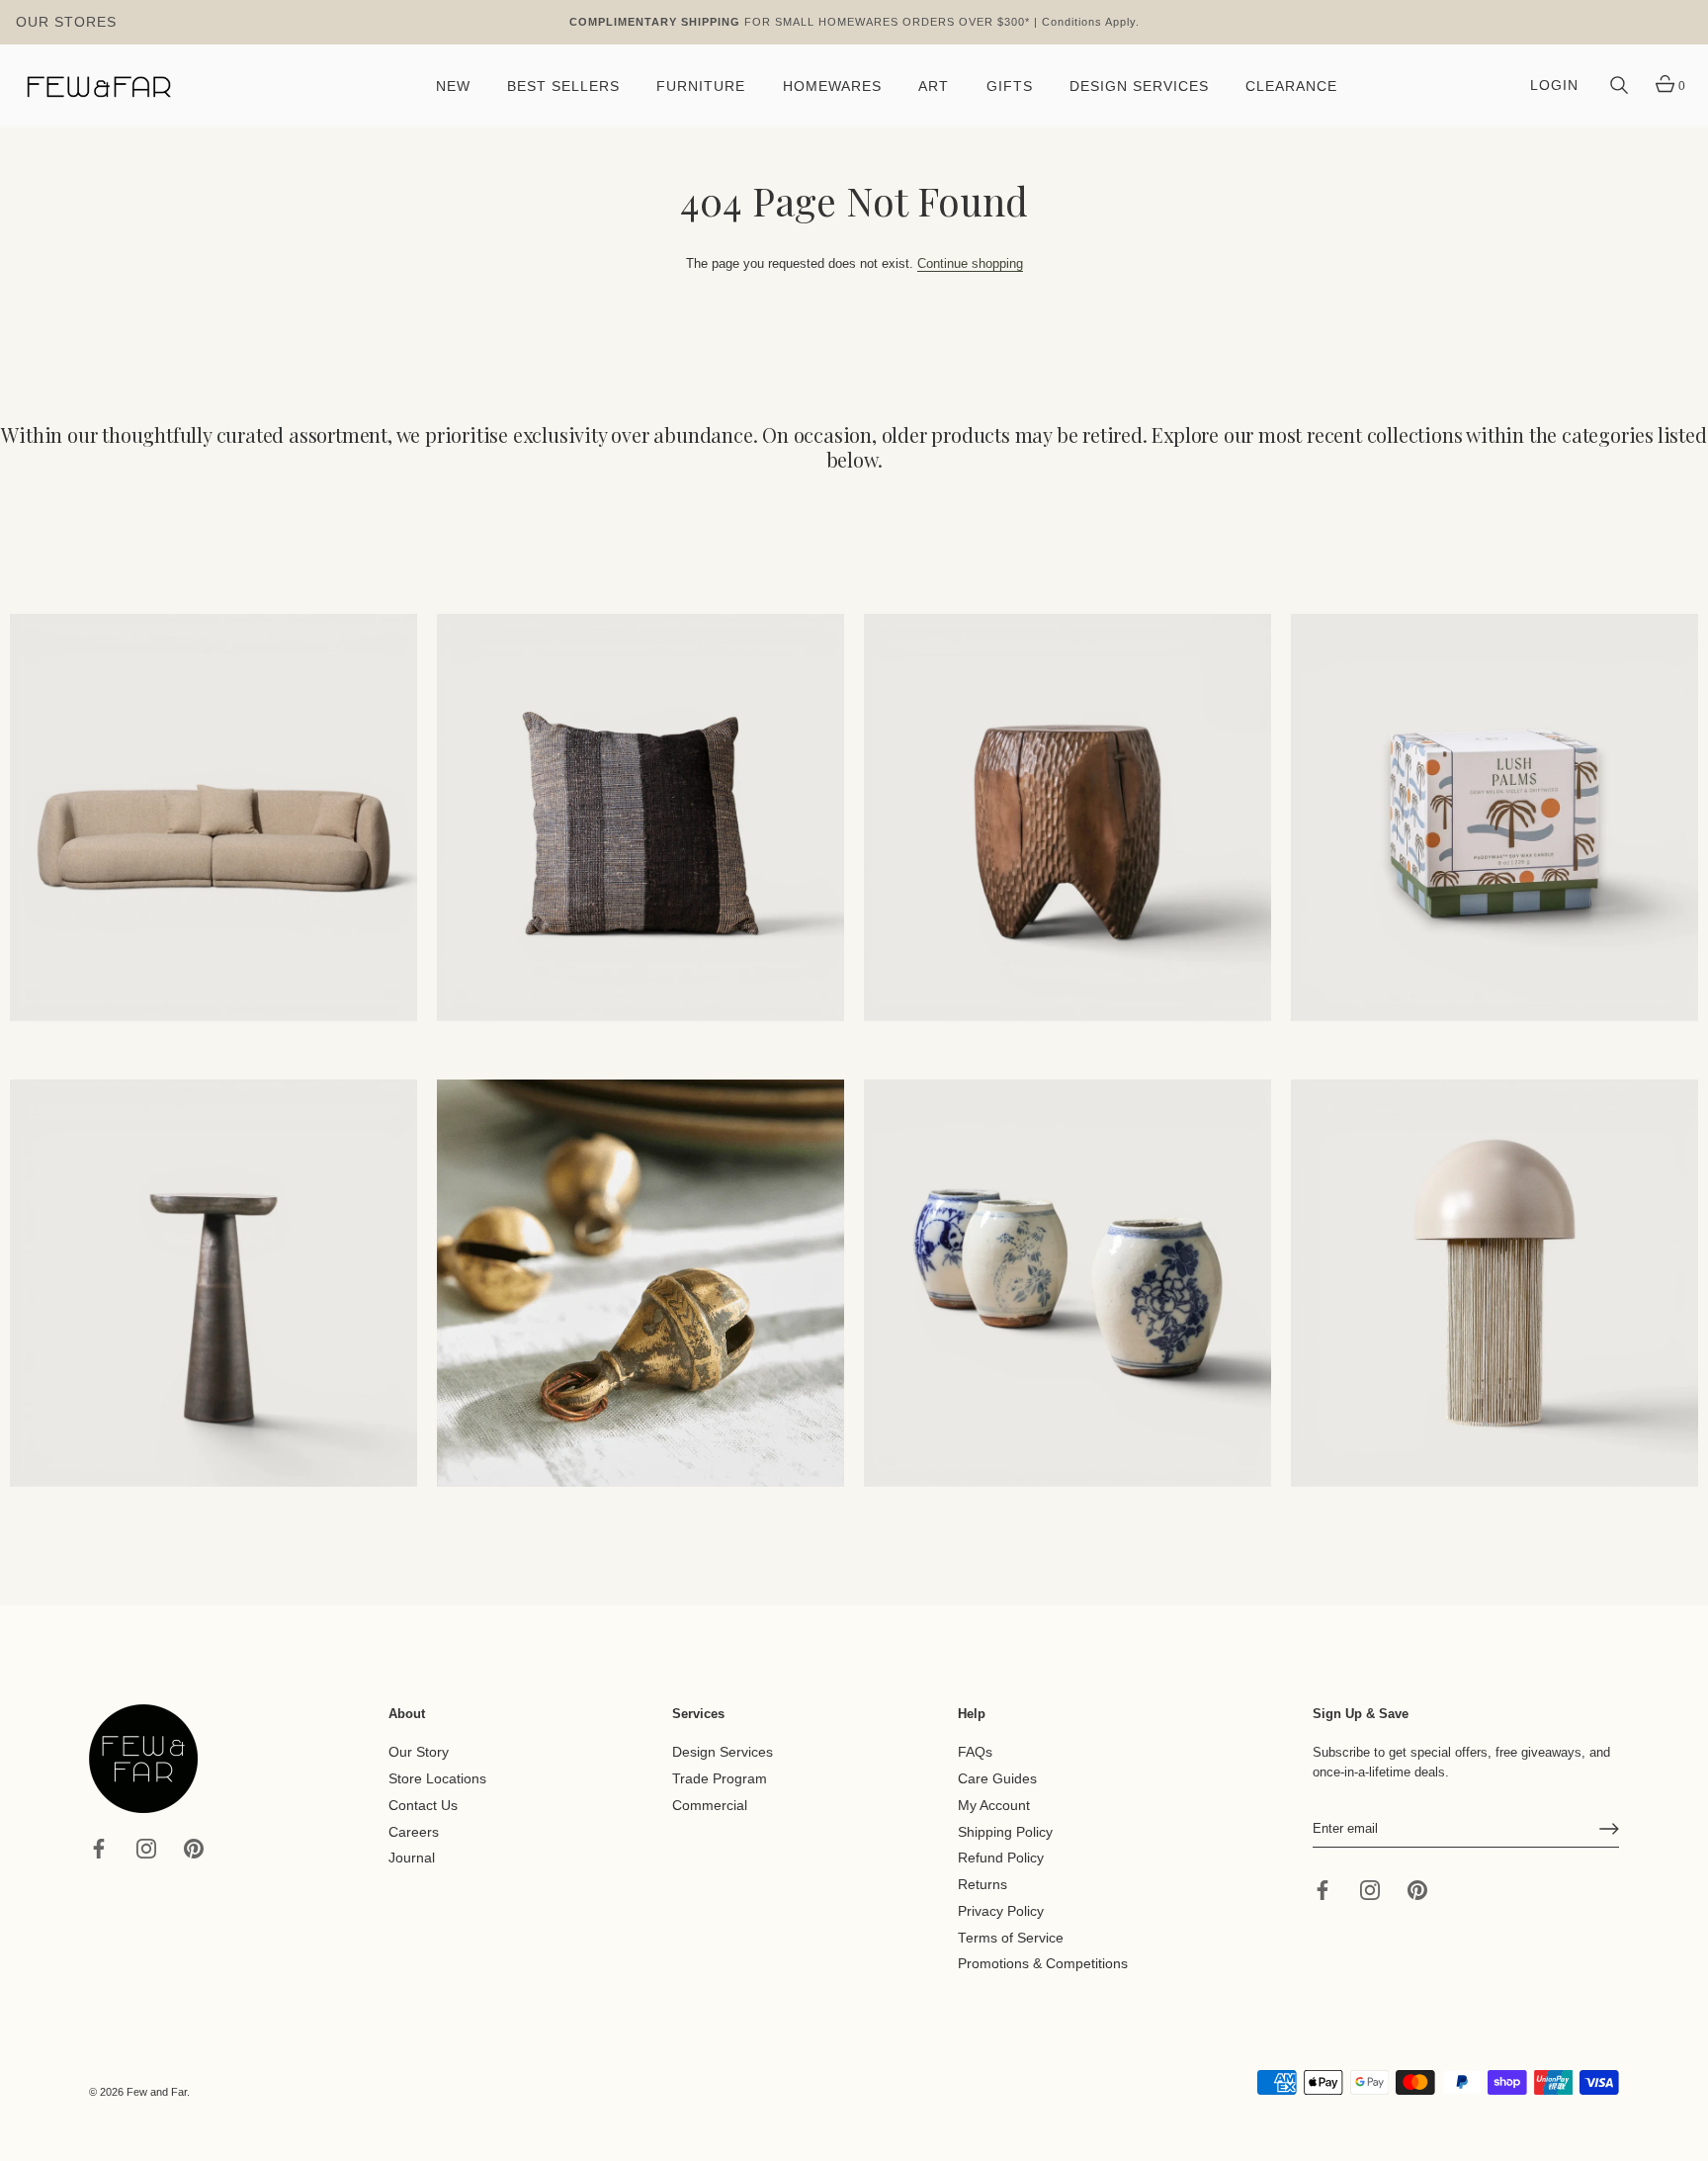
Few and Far (157, 2092)
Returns (982, 1885)
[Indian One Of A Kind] (640, 1283)
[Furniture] (1067, 818)
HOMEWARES (832, 86)
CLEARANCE (1291, 86)
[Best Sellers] (213, 818)
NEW (453, 86)
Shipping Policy (1005, 1831)
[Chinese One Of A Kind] (1067, 1283)
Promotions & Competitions (1043, 1964)
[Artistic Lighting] (1494, 1283)
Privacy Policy (1001, 1911)
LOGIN (1554, 86)
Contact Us (423, 1806)
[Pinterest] (194, 1847)
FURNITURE (701, 86)
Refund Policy (1001, 1858)
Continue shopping (970, 263)
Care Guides (997, 1779)
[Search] (1619, 86)
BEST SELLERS (563, 86)
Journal (412, 1858)
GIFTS (1010, 86)
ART (934, 86)
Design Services (723, 1752)
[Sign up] (1609, 1829)
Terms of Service (1011, 1937)
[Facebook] (99, 1847)
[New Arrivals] (640, 818)
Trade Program (720, 1779)
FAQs (975, 1752)
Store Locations (437, 1779)
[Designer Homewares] (1494, 818)
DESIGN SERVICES (1139, 86)
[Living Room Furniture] (213, 1283)
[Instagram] (146, 1847)
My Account (994, 1806)
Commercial (710, 1806)
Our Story (419, 1752)
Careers (414, 1831)
